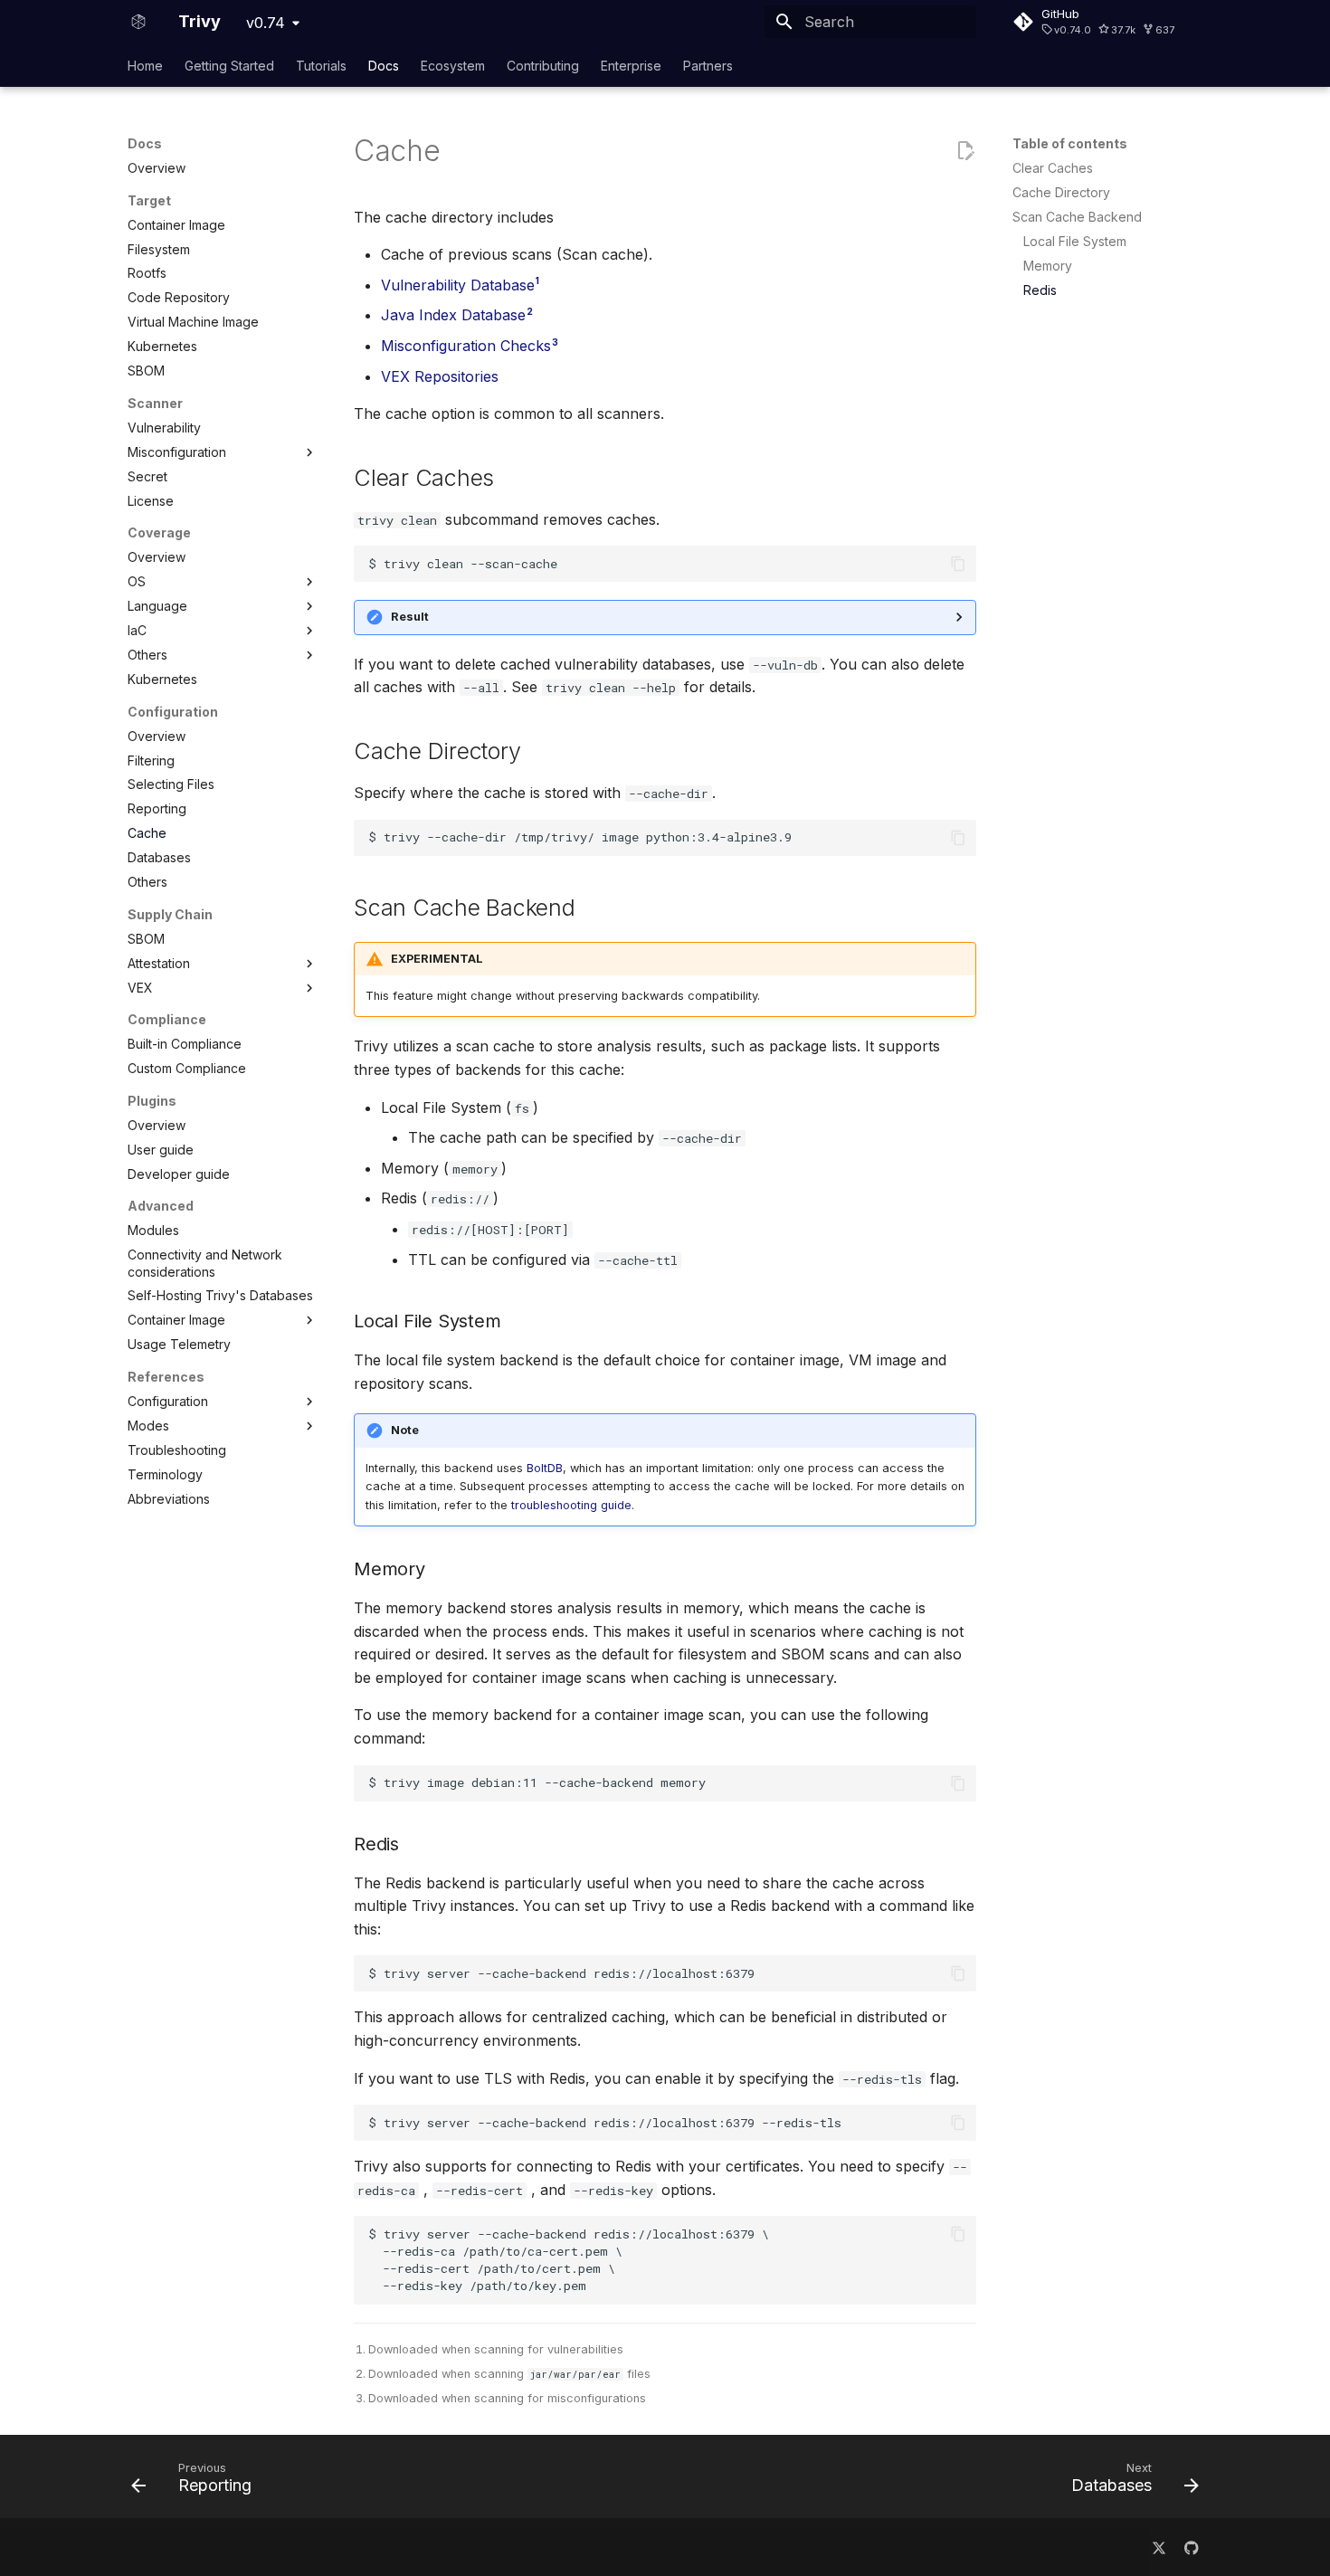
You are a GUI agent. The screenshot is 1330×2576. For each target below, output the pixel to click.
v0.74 (266, 23)
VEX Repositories (440, 376)
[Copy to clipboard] (958, 564)
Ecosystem (453, 66)
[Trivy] (138, 22)
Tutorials (321, 66)
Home (145, 66)
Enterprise (631, 66)
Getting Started (229, 66)
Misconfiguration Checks (466, 346)
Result (410, 617)
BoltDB (545, 1468)
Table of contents (1070, 143)
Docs (384, 66)
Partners (708, 66)
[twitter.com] (1159, 2547)
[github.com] (1192, 2547)
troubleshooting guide (571, 1505)
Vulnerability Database (458, 285)
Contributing (543, 66)
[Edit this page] (965, 151)
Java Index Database (453, 315)
